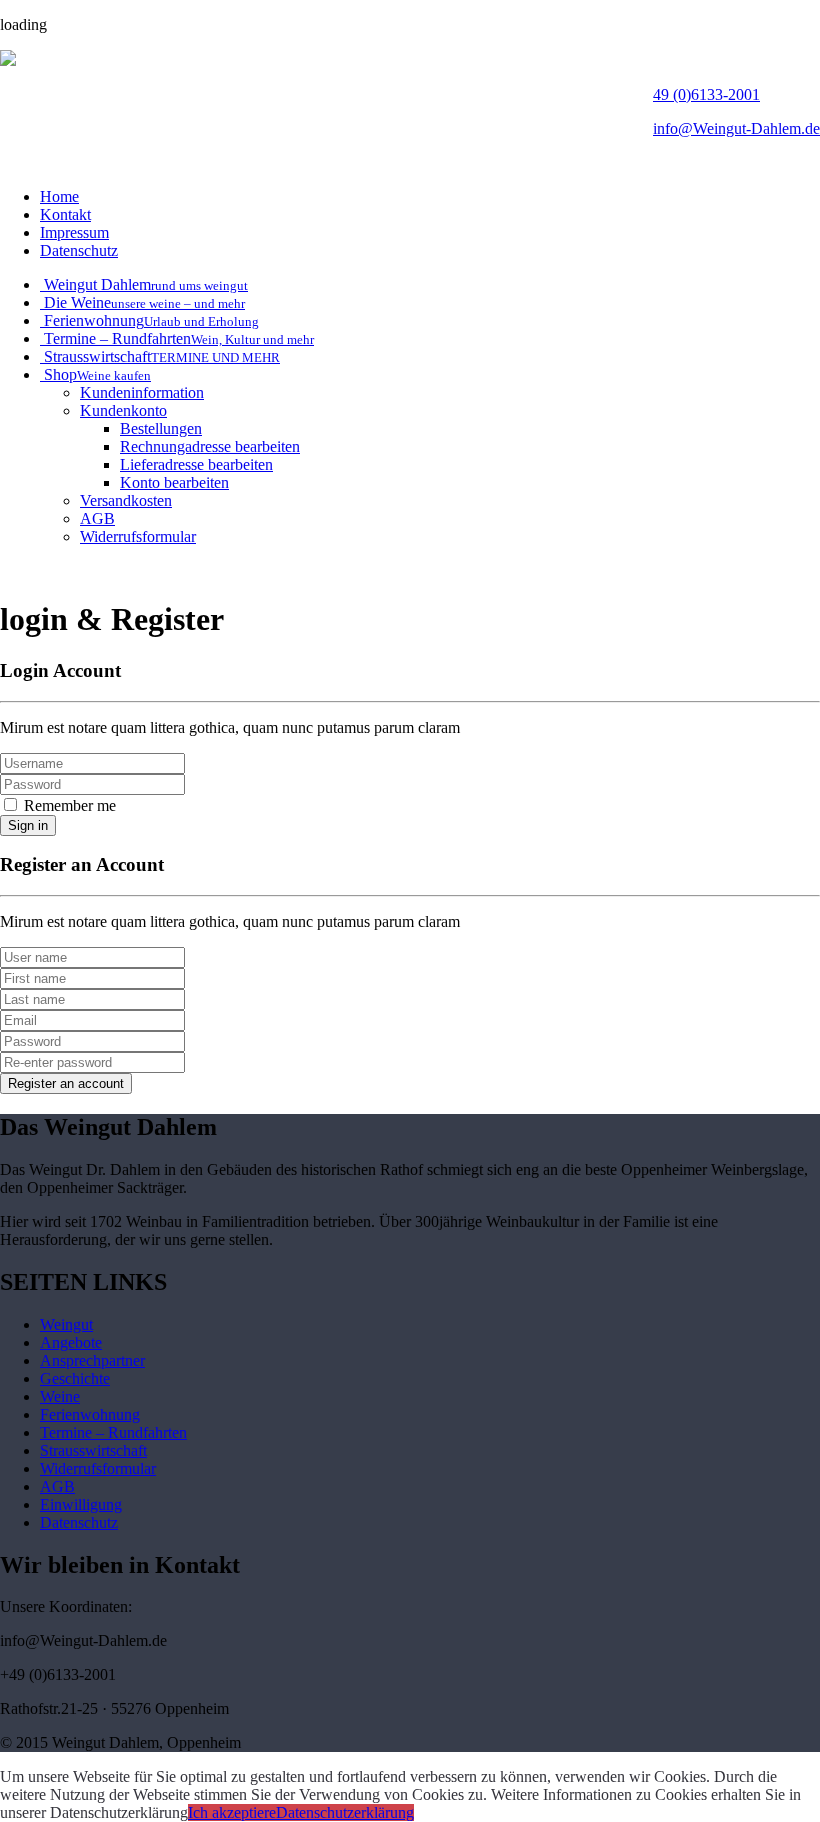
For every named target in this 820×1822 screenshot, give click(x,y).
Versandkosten (126, 500)
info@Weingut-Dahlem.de (736, 128)
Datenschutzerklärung (345, 1812)
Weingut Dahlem (144, 284)
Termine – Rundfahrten (177, 338)
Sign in (28, 825)
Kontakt (65, 214)
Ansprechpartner (92, 1360)
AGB (97, 518)
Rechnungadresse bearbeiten (210, 446)
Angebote (71, 1342)
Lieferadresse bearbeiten (196, 464)
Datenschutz (79, 250)
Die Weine (142, 302)
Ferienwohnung (149, 320)
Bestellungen (161, 428)
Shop (95, 374)
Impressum (74, 232)
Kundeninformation (142, 392)
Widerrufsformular (138, 536)
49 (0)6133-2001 (706, 94)
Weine (60, 1396)
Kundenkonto (123, 410)
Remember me (68, 805)
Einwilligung (81, 1504)
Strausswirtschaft (160, 356)
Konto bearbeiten (174, 482)
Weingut (66, 1324)
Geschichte (75, 1378)
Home (59, 196)
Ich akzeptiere (232, 1812)
